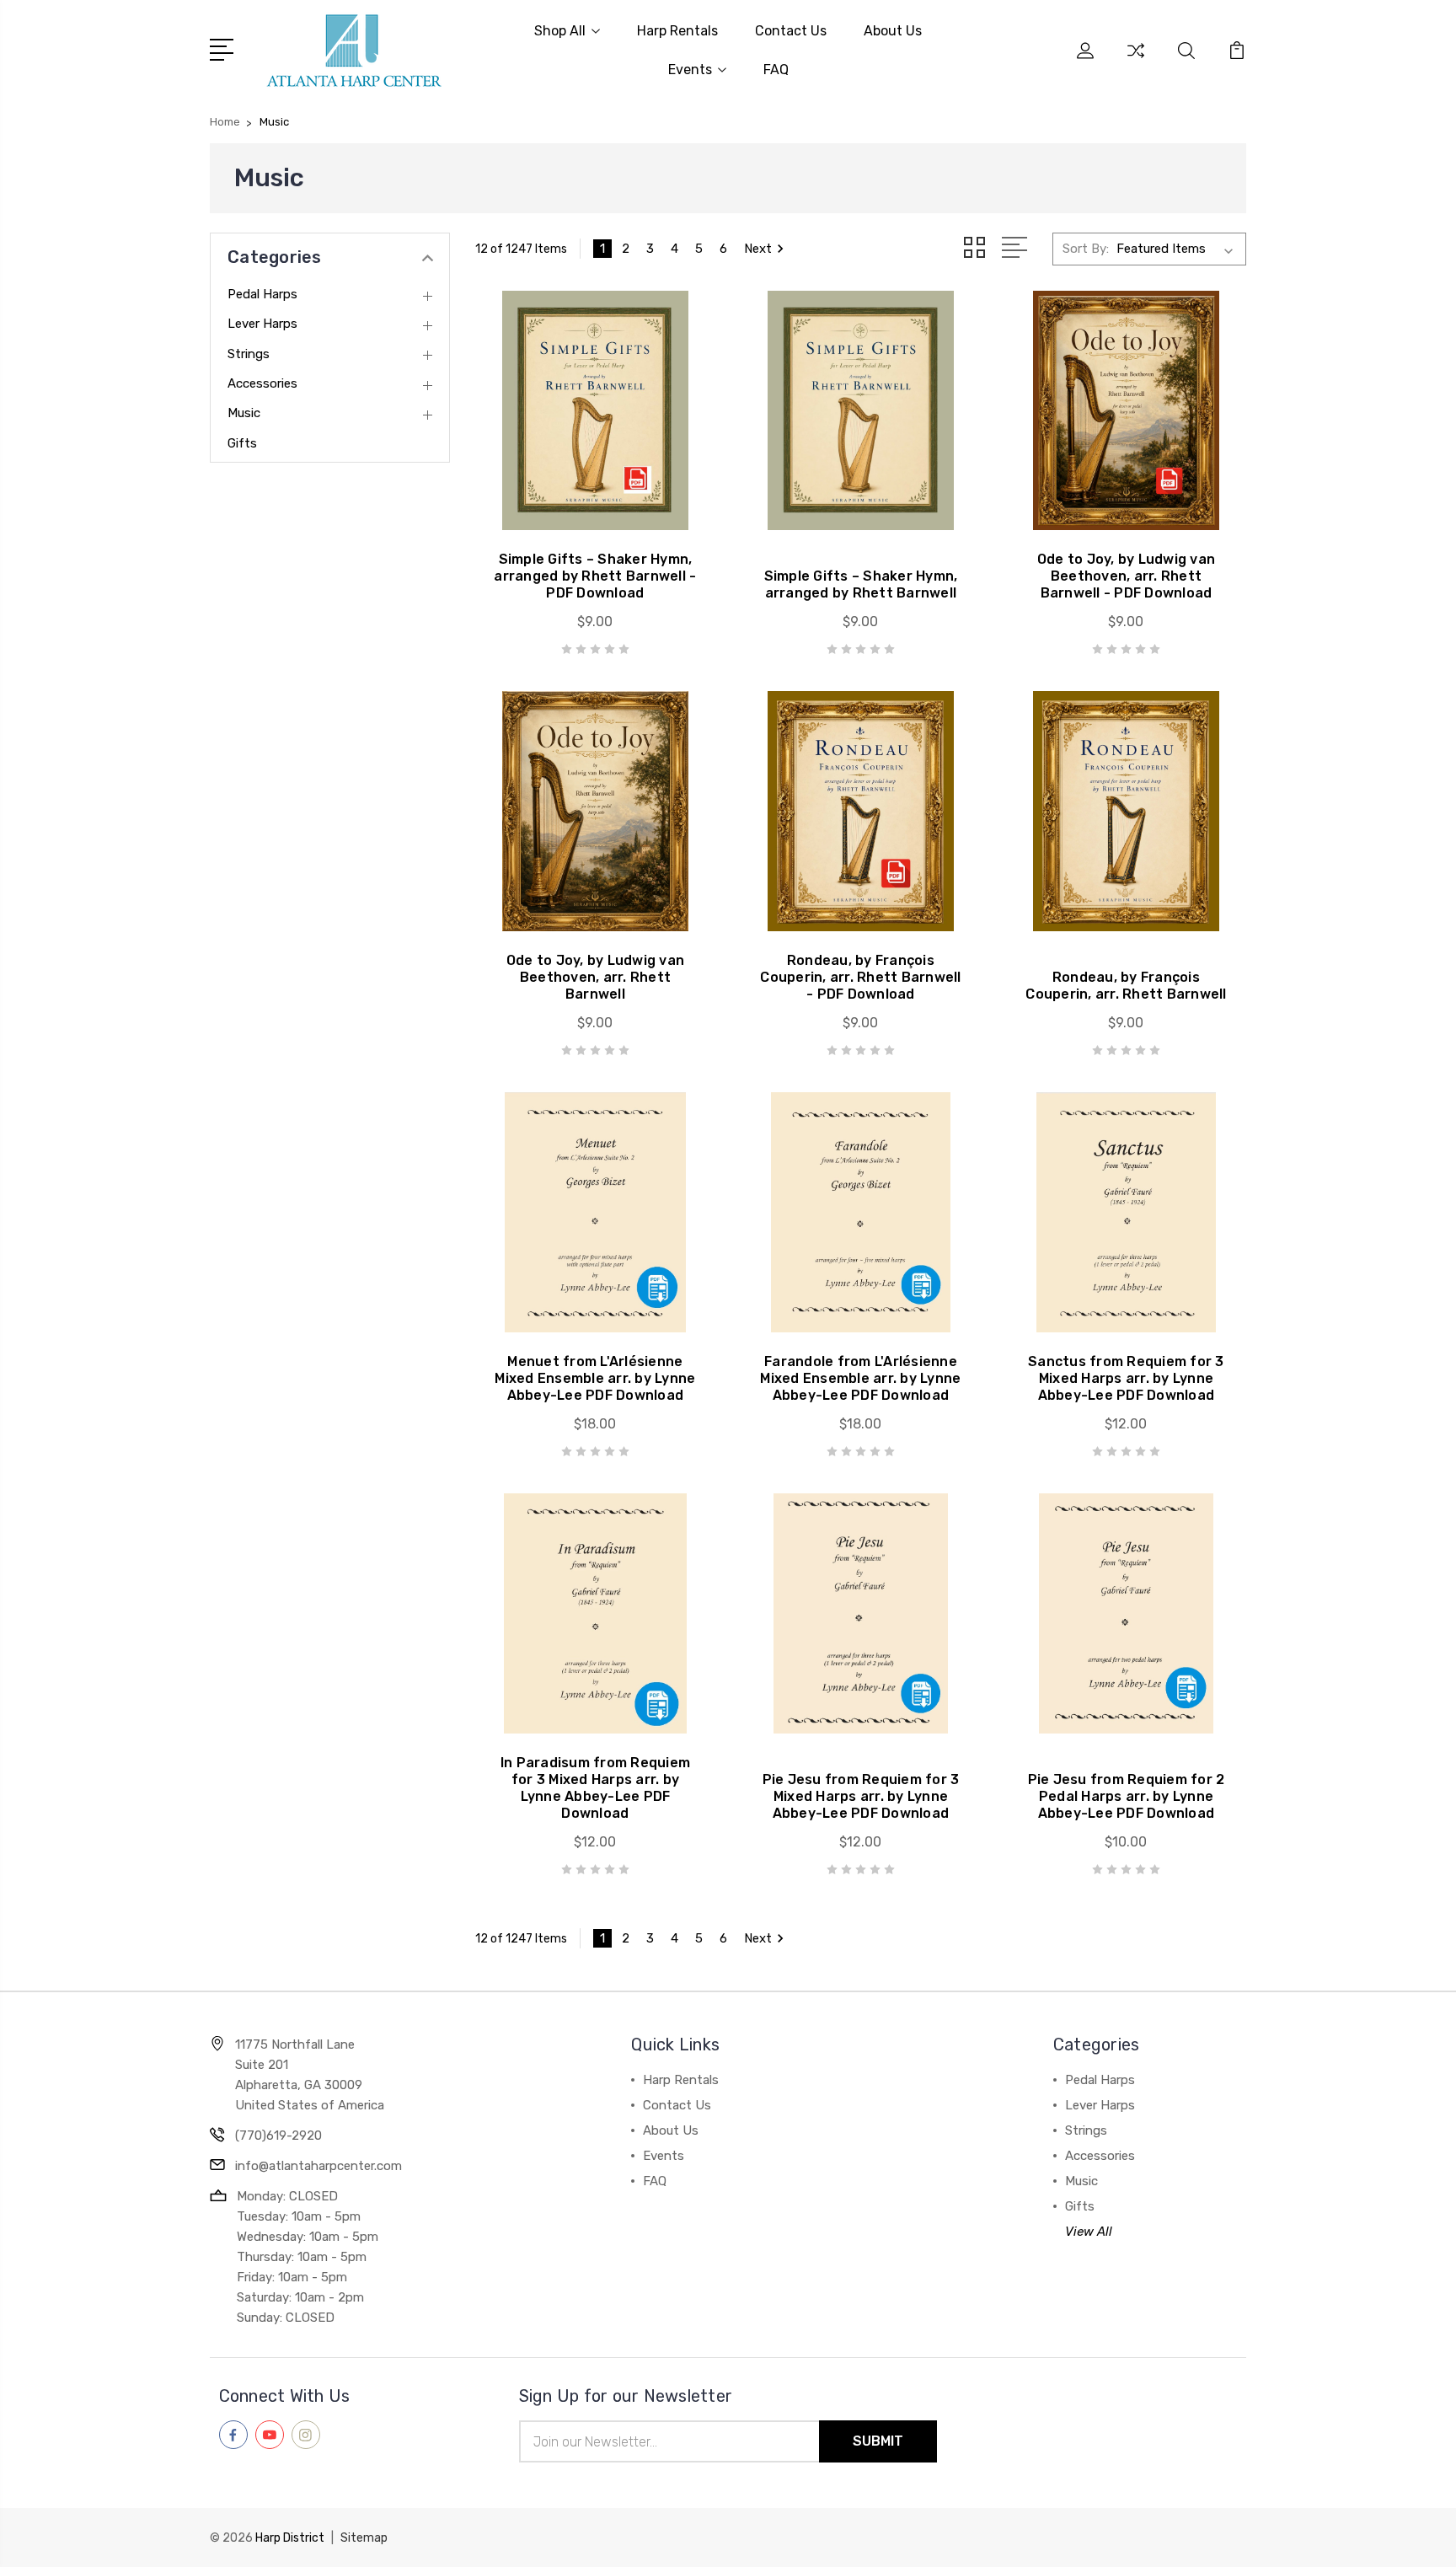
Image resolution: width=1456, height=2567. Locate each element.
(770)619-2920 (278, 2136)
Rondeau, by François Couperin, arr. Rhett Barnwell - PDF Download (860, 977)
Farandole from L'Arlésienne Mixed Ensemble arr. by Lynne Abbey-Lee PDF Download (860, 1378)
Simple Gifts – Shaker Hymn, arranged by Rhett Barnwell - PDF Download (595, 576)
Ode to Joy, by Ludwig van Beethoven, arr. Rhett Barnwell (595, 977)
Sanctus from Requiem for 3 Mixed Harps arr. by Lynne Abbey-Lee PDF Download (1126, 1378)
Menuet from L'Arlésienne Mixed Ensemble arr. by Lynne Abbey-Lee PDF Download (595, 1378)
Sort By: (1086, 249)
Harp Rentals (677, 31)
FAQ (776, 70)
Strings (249, 354)
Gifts (242, 443)
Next (758, 249)
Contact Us (791, 31)
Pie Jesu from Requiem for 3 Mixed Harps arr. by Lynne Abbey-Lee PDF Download (861, 1796)
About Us (893, 31)
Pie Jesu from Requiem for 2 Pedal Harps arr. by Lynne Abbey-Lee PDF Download (1127, 1796)
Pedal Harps (262, 294)
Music (244, 413)
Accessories (262, 383)
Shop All (560, 31)
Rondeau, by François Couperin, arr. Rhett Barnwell (1126, 986)
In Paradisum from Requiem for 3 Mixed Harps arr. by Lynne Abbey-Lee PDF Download (595, 1788)
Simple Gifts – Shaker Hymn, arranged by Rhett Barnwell (861, 584)
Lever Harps (262, 324)
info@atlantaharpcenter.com (318, 2166)
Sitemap (364, 2538)
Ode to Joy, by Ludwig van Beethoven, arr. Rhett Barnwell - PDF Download (1126, 576)
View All (1089, 2232)
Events (690, 70)
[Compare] (1136, 61)
